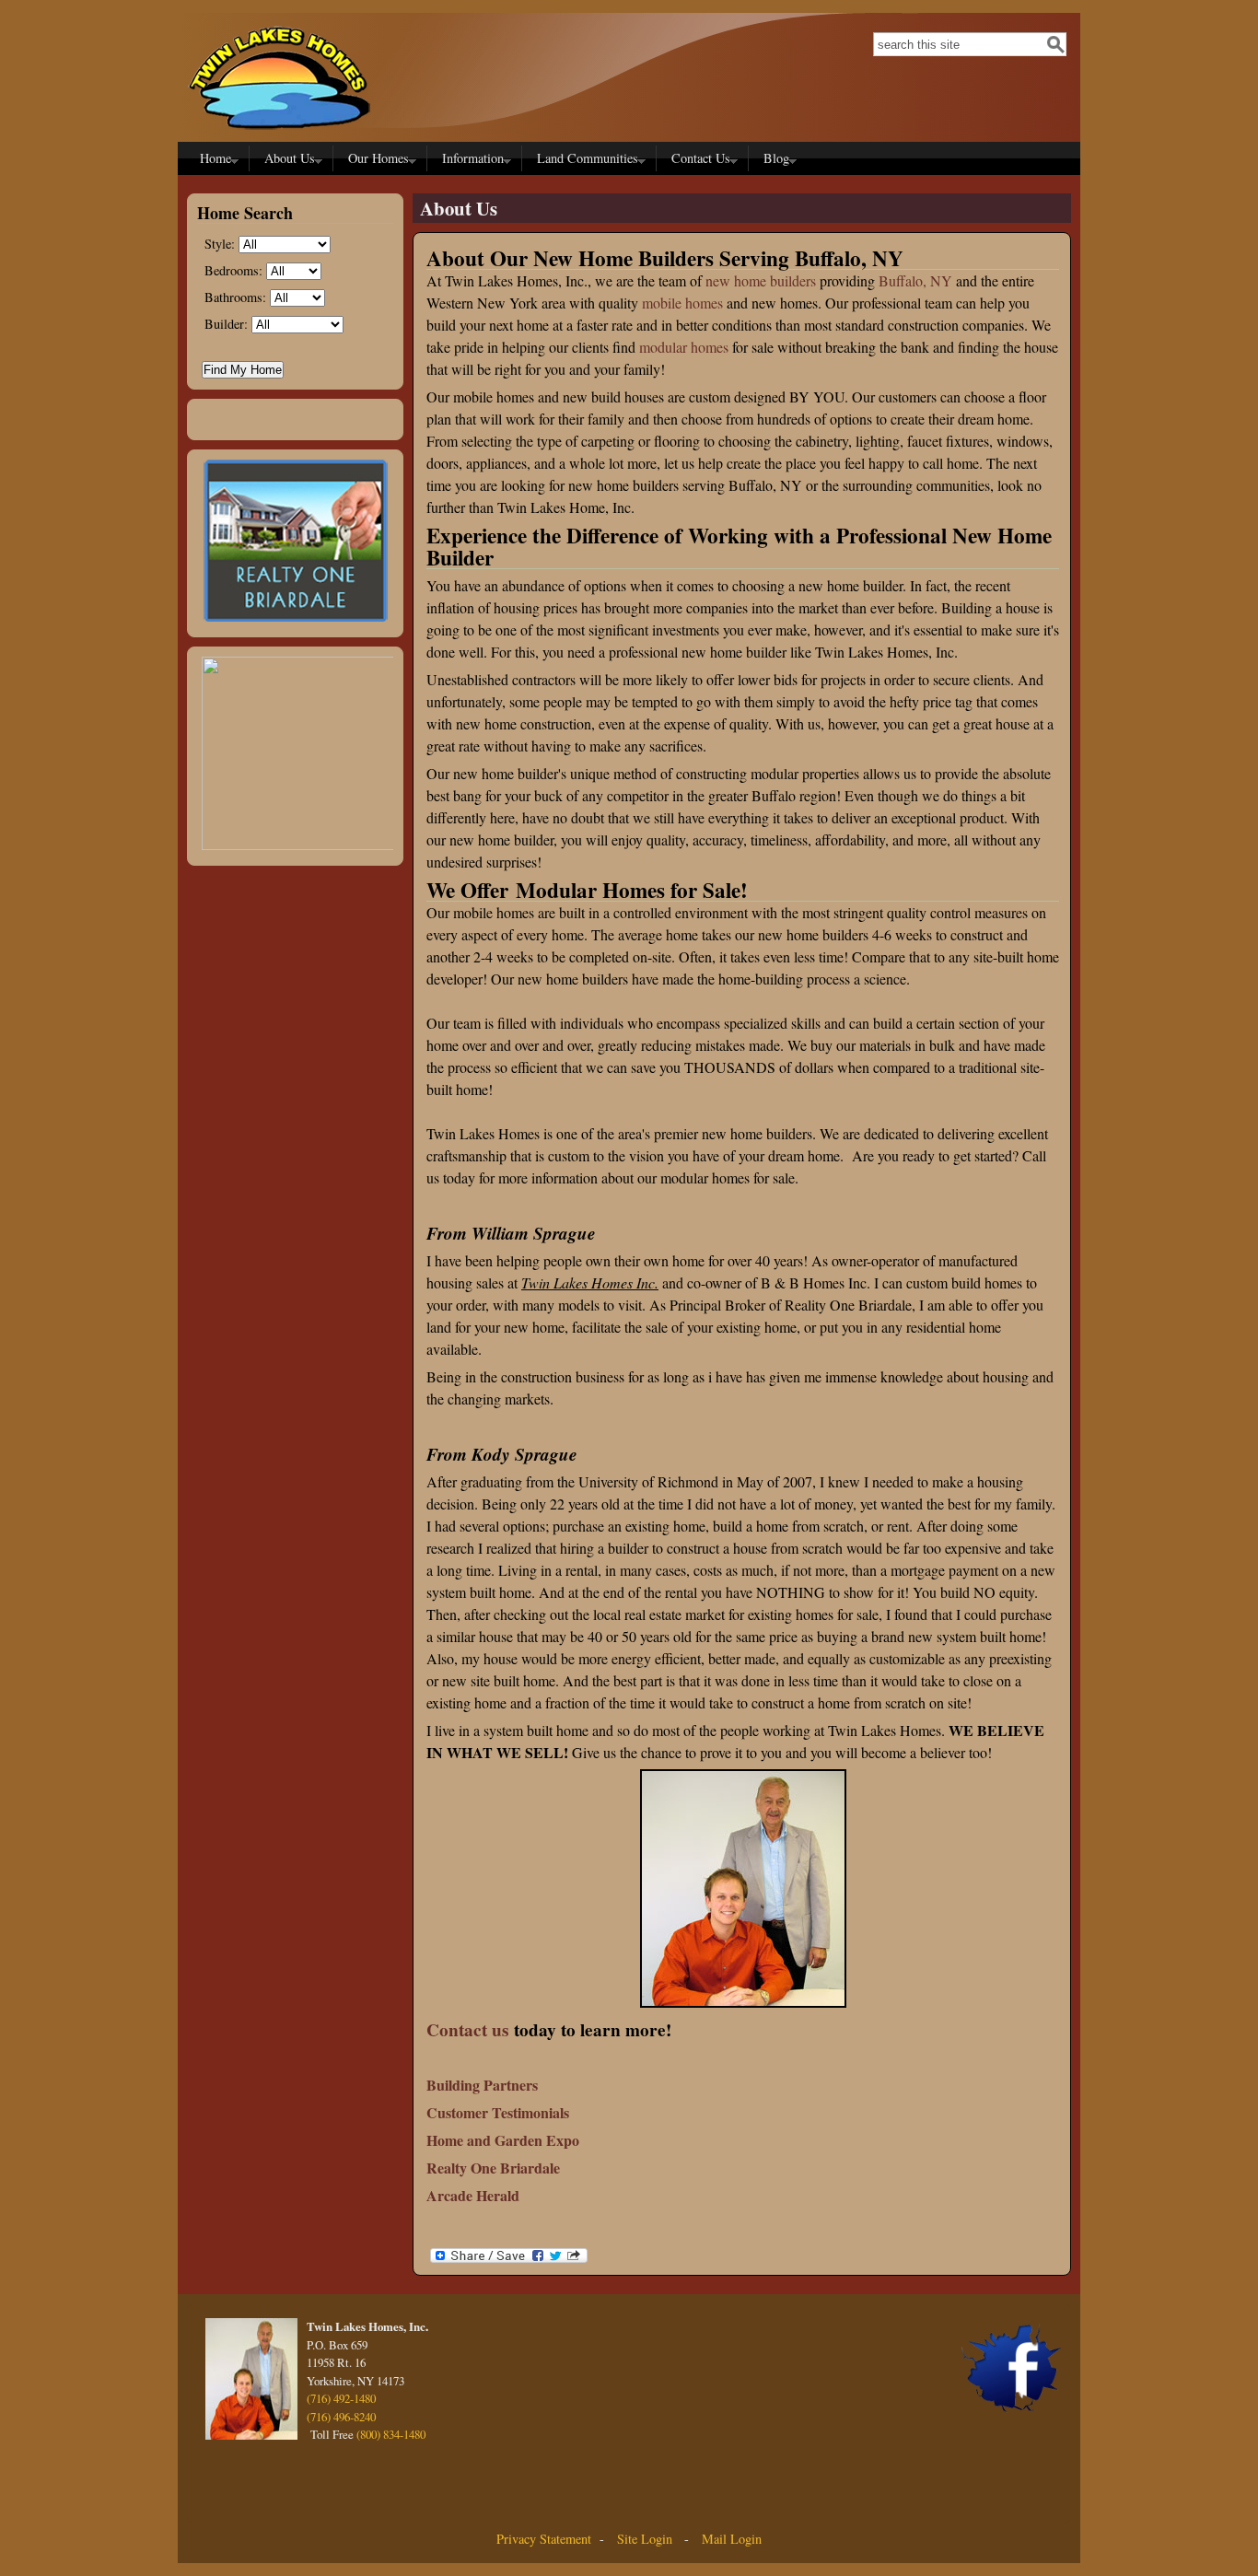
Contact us (467, 2030)
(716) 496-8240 (341, 2417)
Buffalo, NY (915, 280)
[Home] (279, 134)
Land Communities (584, 160)
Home (212, 160)
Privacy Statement (544, 2539)
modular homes (684, 347)
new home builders (761, 280)
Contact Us (697, 160)
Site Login (643, 2539)
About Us (286, 160)
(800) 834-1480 (391, 2434)
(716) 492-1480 (341, 2398)
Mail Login (732, 2539)
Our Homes (375, 160)
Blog (773, 160)
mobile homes (682, 303)
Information (469, 160)
